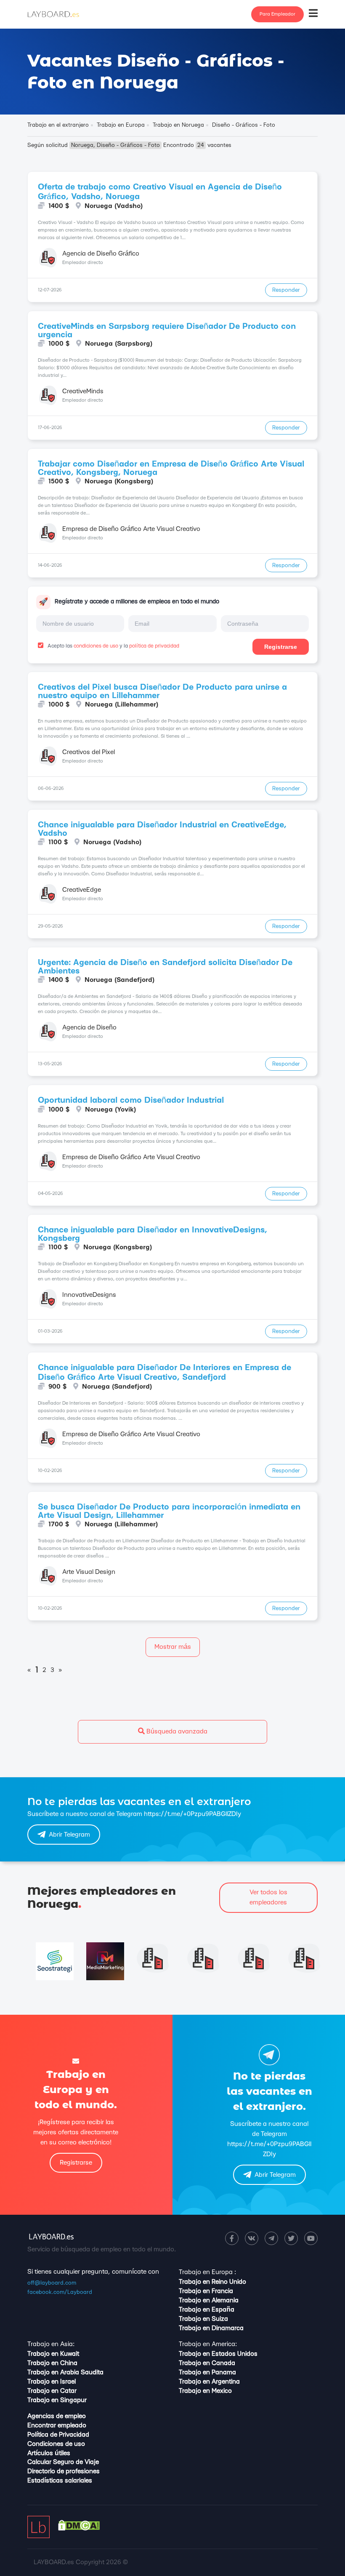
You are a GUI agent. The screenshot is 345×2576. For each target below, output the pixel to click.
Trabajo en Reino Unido (212, 2282)
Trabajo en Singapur (57, 2400)
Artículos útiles (49, 2453)
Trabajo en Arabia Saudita (65, 2372)
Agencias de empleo (57, 2416)
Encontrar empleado (57, 2425)
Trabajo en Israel (52, 2382)
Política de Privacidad (58, 2435)
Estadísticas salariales (60, 2481)
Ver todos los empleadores (268, 1897)
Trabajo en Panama (207, 2372)
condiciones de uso (96, 646)
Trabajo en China (52, 2363)
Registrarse (281, 647)
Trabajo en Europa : (207, 2272)
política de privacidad (154, 646)
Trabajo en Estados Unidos (218, 2354)
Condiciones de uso (56, 2444)
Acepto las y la (113, 646)
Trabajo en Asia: (51, 2344)
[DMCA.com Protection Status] (79, 2529)
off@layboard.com (52, 2283)
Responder (286, 290)
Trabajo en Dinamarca (211, 2328)
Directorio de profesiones (64, 2471)
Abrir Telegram (69, 1835)
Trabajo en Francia (206, 2291)
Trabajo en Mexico (205, 2391)
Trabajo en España (207, 2310)
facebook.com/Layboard (60, 2292)
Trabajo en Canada (207, 2363)
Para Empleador (277, 14)
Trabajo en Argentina (209, 2382)
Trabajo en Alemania (209, 2300)
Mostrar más (173, 1647)
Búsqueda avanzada (176, 1732)
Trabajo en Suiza (203, 2319)
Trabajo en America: (208, 2344)
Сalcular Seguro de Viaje (63, 2462)
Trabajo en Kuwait (53, 2354)
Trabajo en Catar (52, 2391)
